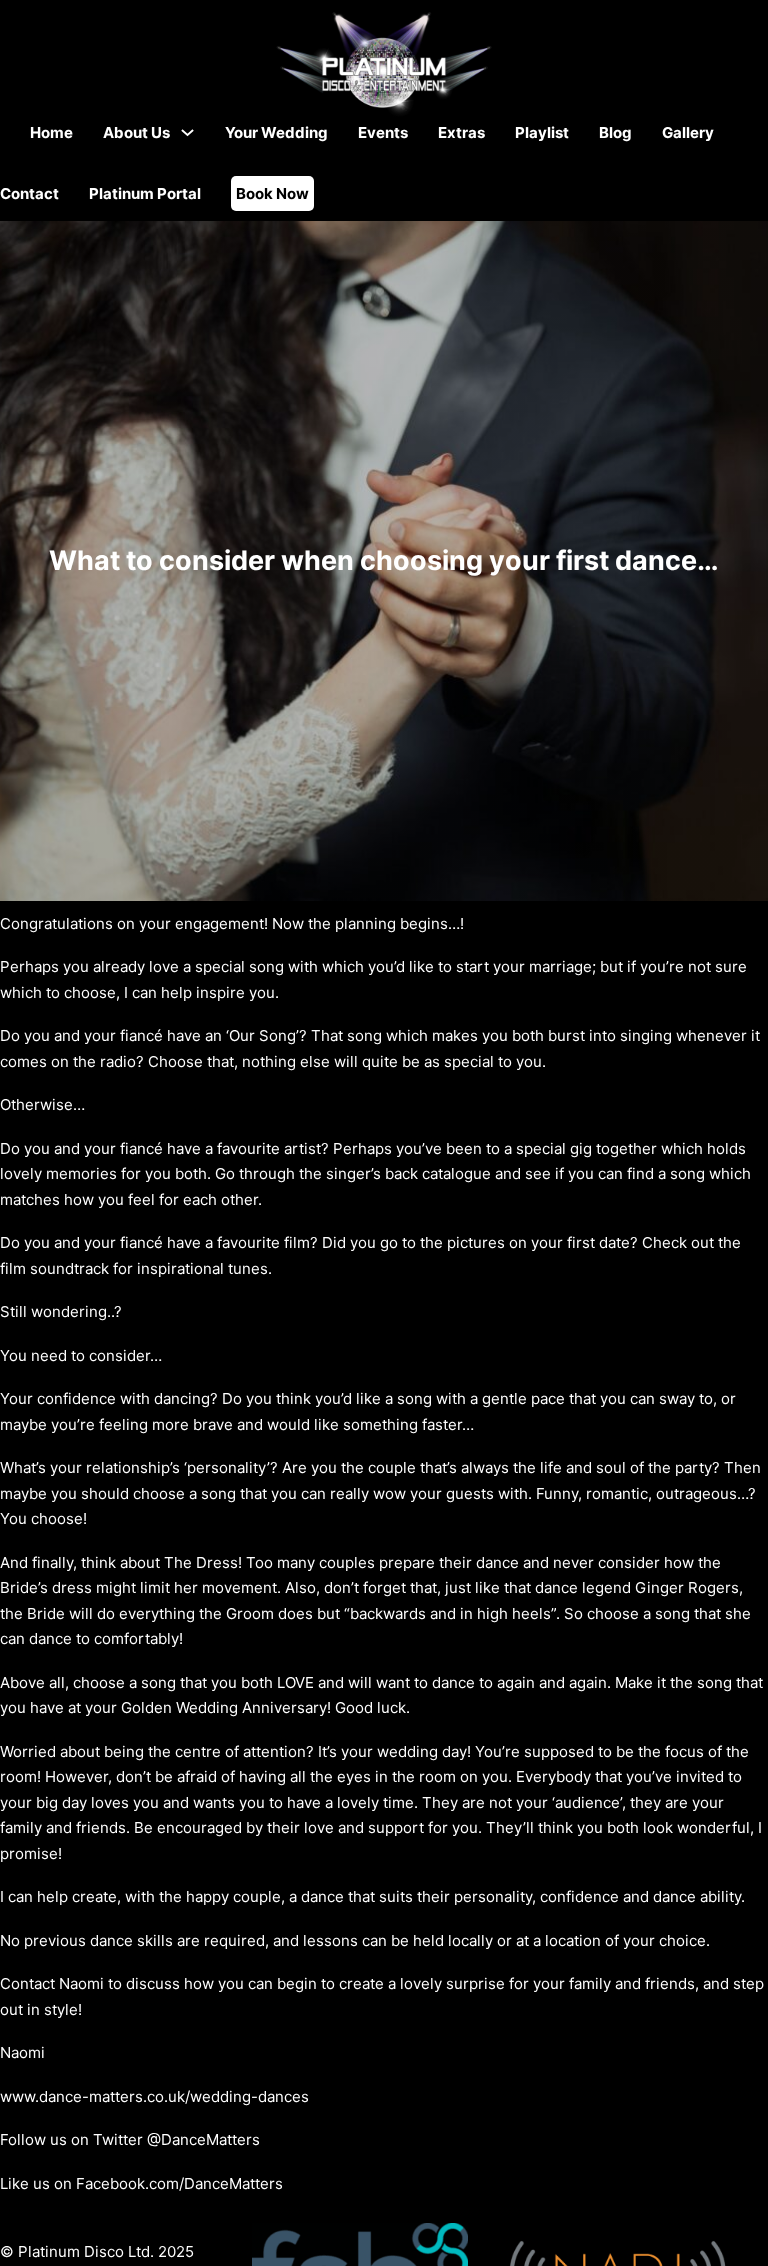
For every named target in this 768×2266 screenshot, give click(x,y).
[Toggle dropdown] (187, 132)
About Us (136, 132)
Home (51, 132)
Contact (29, 193)
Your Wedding (276, 132)
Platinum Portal (145, 193)
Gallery (688, 132)
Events (383, 132)
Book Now (272, 193)
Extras (461, 132)
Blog (615, 132)
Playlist (542, 132)
